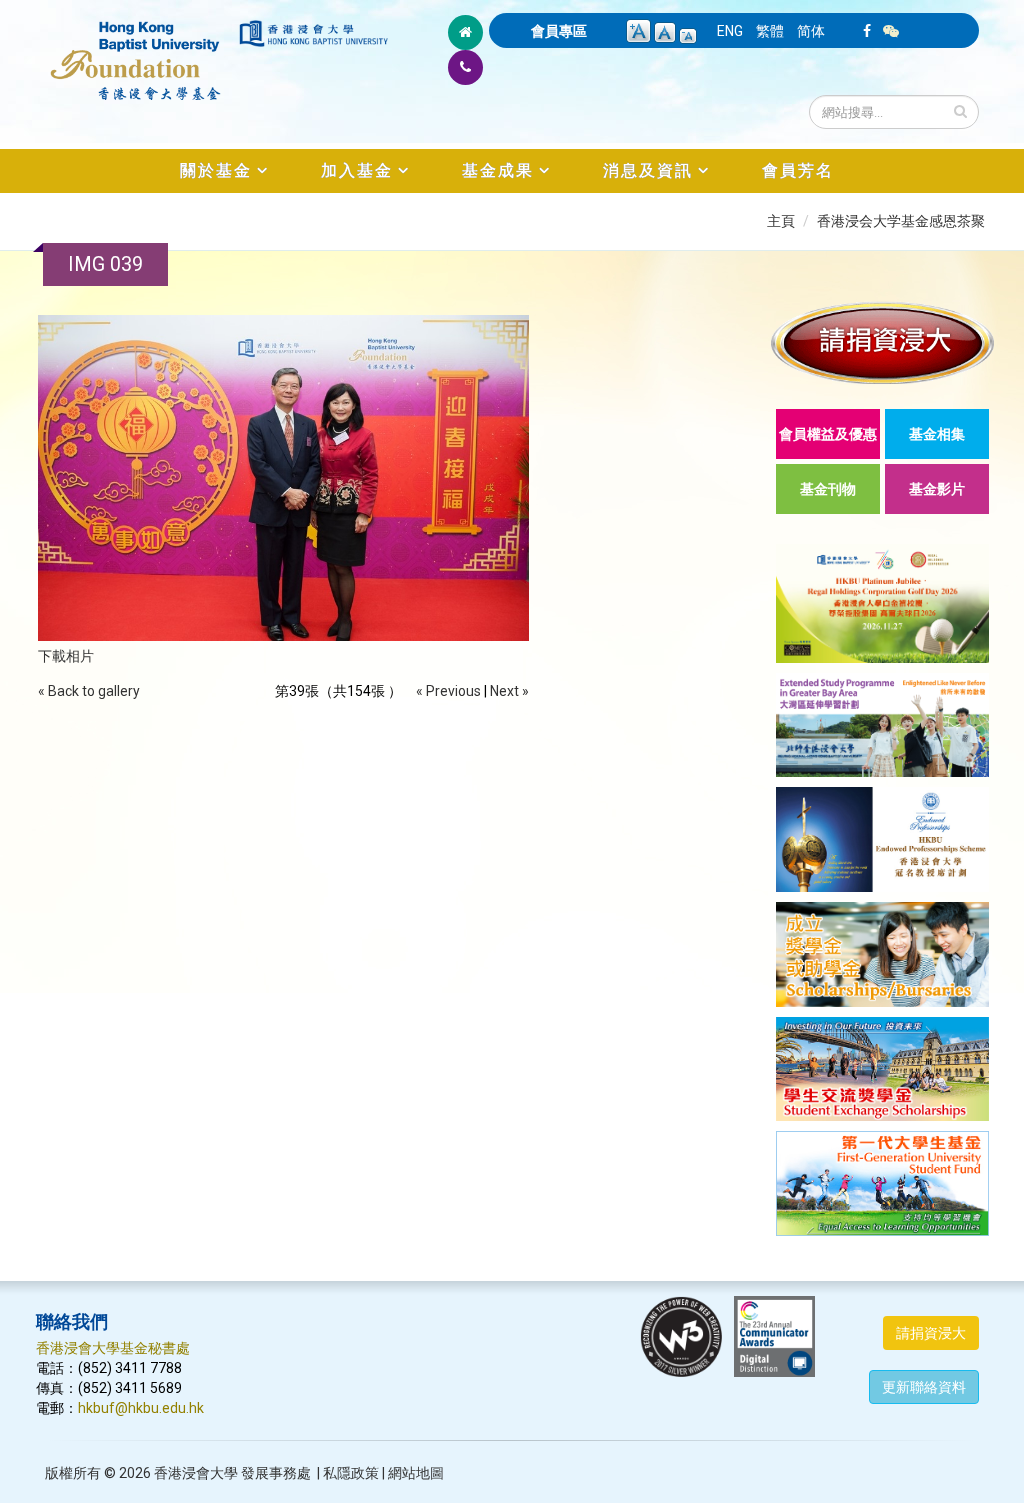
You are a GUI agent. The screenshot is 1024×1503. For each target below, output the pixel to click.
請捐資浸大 (931, 1333)
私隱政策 (351, 1473)
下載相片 (66, 656)
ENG (730, 31)
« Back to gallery (89, 691)
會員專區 (559, 31)
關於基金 (216, 170)
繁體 (770, 31)
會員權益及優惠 (828, 434)
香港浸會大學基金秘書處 (113, 1348)
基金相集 (937, 434)
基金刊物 (828, 489)
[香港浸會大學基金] (136, 50)
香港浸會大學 (196, 1473)
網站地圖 (416, 1473)
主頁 (781, 221)
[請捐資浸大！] (882, 342)
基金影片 (937, 489)
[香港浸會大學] (313, 33)
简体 (811, 31)
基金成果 (498, 170)
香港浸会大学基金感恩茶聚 (901, 221)
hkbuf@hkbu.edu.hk (141, 1408)
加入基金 (357, 170)
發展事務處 (276, 1473)
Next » (509, 691)
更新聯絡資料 (924, 1387)
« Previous (448, 691)
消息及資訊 (648, 170)
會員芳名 (798, 170)
